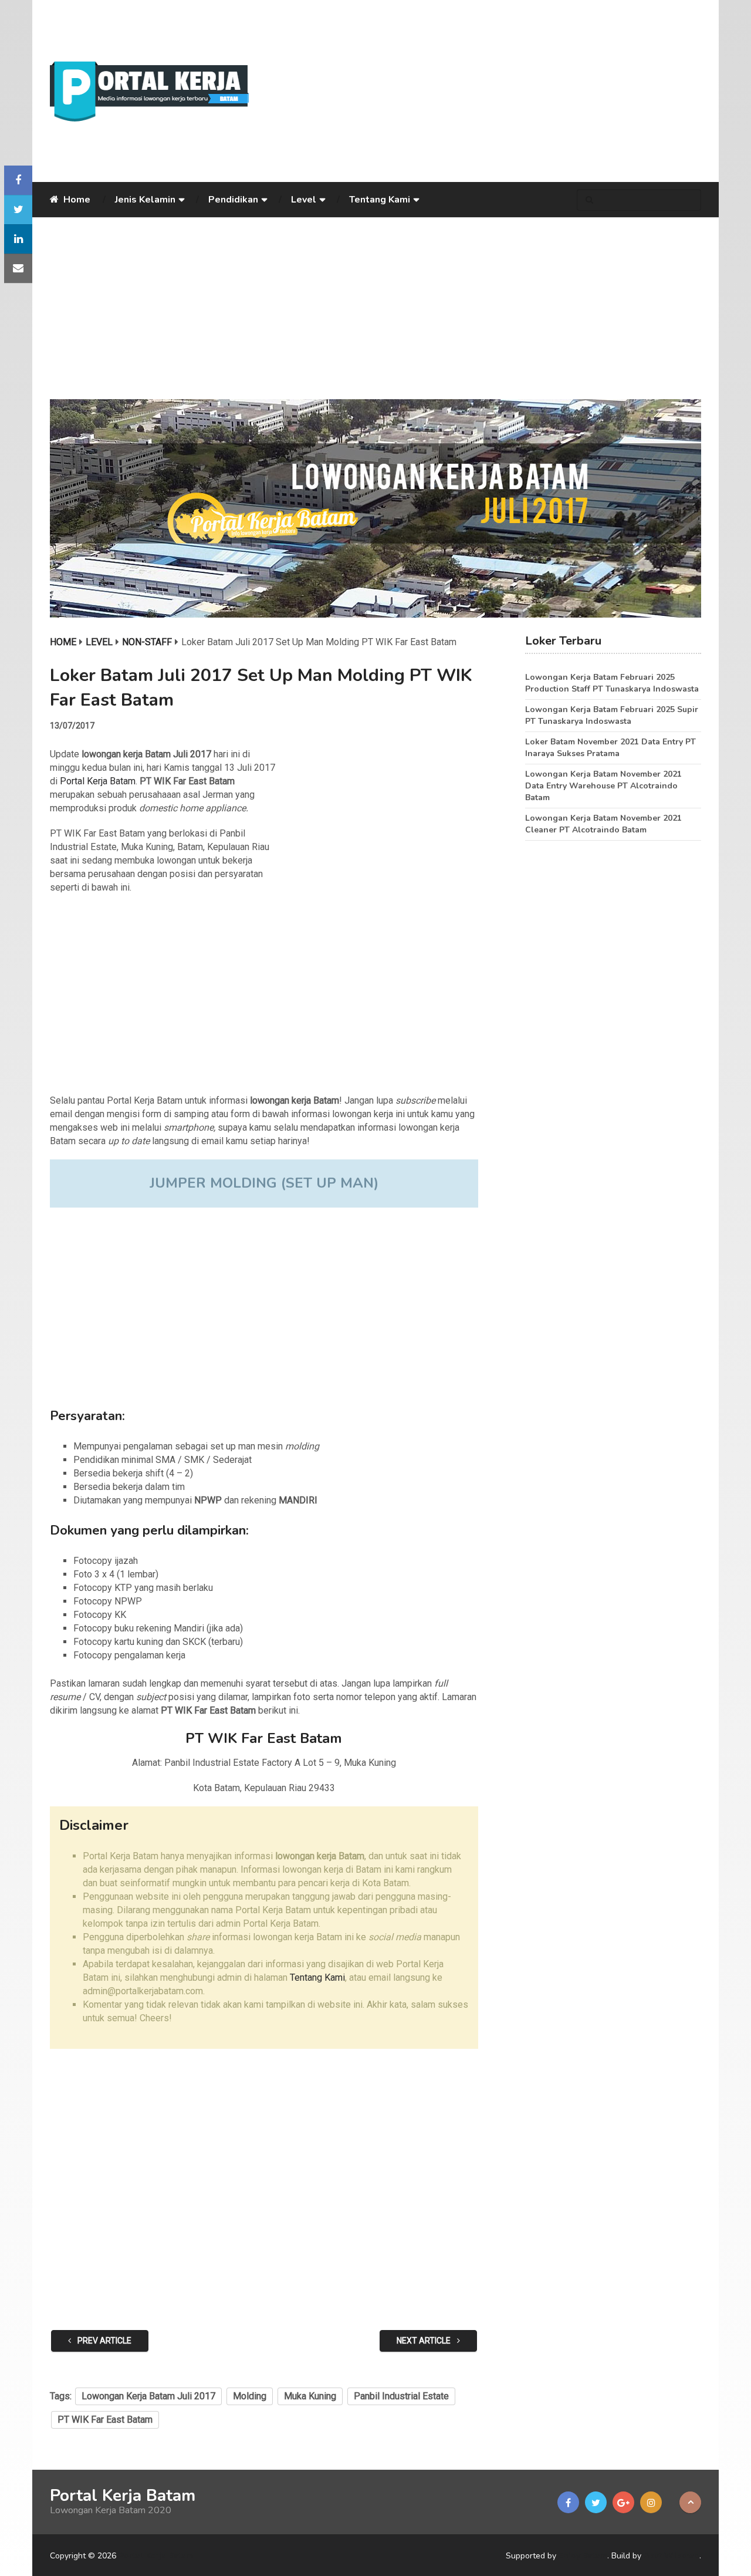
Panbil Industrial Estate (401, 2396)
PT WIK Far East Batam (105, 2420)
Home (76, 200)
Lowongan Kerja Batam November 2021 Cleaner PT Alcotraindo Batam (603, 824)
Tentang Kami (380, 200)
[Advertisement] (484, 91)
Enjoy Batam (583, 2556)
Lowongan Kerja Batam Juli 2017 (148, 2396)
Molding (250, 2396)
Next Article (424, 2341)
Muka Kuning (310, 2396)
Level (304, 200)
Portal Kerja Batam (98, 781)
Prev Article (104, 2341)
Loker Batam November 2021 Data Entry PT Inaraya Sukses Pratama (610, 748)
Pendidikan (233, 200)
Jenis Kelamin (145, 200)
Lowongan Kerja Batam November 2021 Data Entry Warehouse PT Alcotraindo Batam (603, 786)
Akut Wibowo (671, 2556)
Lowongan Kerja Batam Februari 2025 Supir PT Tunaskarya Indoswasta (612, 715)
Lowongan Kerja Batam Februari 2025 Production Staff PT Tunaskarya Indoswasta (612, 683)
